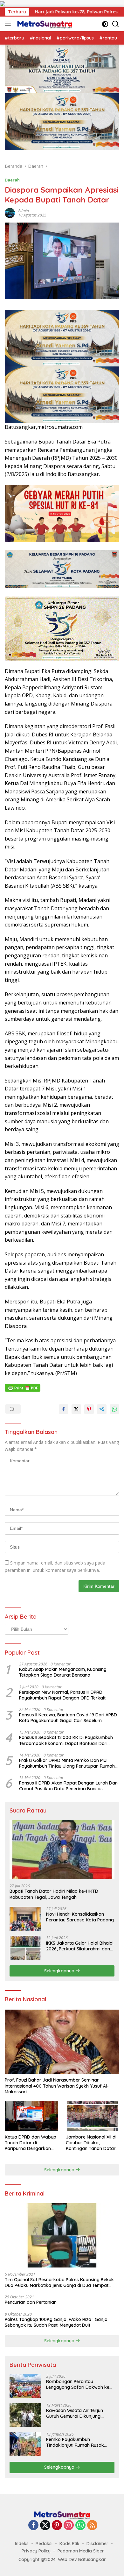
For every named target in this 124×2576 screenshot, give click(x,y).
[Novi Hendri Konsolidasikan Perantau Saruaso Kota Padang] (25, 1919)
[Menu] (9, 24)
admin (24, 211)
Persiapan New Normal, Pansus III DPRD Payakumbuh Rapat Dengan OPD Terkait (62, 1695)
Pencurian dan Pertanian (31, 2302)
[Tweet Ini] (76, 1409)
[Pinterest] (57, 2526)
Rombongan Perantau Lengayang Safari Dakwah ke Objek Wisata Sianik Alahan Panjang (78, 2384)
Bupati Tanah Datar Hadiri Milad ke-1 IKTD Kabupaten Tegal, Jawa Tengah (54, 1894)
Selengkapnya (60, 1971)
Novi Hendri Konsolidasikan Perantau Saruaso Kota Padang (80, 1917)
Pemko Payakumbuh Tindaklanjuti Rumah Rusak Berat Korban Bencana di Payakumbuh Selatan (75, 2442)
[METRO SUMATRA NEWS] (44, 24)
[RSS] (92, 2526)
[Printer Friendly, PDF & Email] (23, 1387)
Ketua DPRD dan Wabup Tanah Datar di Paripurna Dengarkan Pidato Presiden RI (31, 2143)
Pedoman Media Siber (81, 2551)
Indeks (22, 2544)
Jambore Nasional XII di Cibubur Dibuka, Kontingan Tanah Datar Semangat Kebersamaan (93, 2143)
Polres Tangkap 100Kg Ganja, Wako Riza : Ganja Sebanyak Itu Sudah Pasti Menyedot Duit (56, 2322)
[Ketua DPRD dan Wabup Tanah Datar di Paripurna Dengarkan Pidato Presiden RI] (31, 2116)
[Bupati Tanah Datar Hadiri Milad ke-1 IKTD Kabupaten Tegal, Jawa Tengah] (62, 1850)
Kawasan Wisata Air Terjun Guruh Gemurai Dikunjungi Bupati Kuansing (75, 2413)
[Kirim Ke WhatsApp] (114, 1409)
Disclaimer (97, 2544)
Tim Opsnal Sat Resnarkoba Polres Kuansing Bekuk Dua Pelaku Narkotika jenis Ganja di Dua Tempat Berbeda (59, 2282)
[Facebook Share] (64, 1409)
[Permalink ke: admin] (10, 213)
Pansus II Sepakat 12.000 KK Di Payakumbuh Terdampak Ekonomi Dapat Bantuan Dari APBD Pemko (66, 1740)
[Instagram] (69, 2526)
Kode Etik (69, 2544)
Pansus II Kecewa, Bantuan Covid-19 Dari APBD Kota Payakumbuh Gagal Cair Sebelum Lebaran (68, 1718)
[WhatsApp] (80, 2526)
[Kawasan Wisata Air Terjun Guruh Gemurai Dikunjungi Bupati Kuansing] (25, 2415)
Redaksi (44, 2544)
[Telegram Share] (102, 1409)
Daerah (12, 180)
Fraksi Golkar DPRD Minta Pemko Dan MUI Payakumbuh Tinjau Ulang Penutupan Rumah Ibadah (67, 1763)
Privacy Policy (36, 2551)
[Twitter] (45, 2526)
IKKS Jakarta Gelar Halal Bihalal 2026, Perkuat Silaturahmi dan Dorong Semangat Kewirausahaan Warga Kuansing (80, 1946)
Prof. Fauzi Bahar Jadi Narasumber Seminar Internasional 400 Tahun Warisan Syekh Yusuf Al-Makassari (57, 2086)
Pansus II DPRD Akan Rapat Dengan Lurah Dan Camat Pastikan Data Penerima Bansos (68, 1786)
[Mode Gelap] (105, 24)
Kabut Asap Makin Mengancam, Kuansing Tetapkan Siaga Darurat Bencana (63, 1672)
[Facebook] (33, 2526)
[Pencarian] (116, 24)
